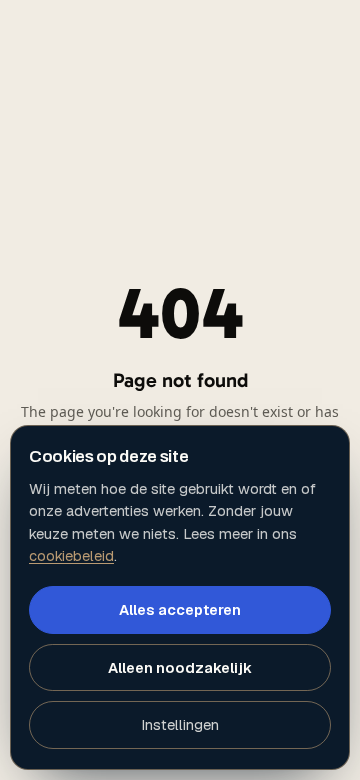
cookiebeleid (71, 555)
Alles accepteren (180, 609)
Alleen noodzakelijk (180, 667)
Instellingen (180, 724)
